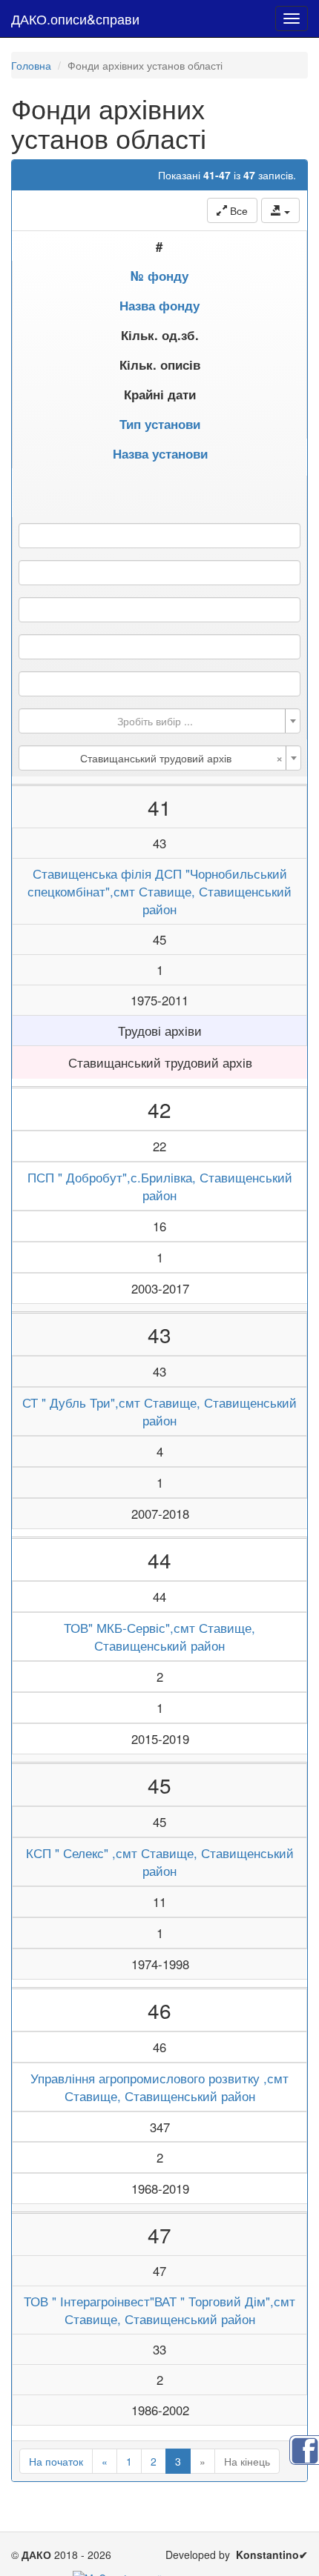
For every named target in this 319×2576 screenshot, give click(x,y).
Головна (31, 65)
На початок (56, 2461)
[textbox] (155, 721)
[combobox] (159, 721)
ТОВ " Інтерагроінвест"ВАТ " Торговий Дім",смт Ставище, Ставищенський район (159, 2310)
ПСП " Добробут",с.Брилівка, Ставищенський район (160, 1186)
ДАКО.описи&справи (75, 19)
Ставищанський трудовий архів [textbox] (181, 758)
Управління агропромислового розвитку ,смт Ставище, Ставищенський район (159, 2087)
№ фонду (159, 276)
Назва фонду (159, 305)
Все (237, 210)
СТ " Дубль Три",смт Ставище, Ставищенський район (159, 1411)
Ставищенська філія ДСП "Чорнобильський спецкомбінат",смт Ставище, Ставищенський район (159, 891)
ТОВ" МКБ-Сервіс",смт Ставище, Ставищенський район (159, 1637)
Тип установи (160, 424)
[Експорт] (280, 210)
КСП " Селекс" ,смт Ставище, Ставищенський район (160, 1862)
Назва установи (160, 453)
